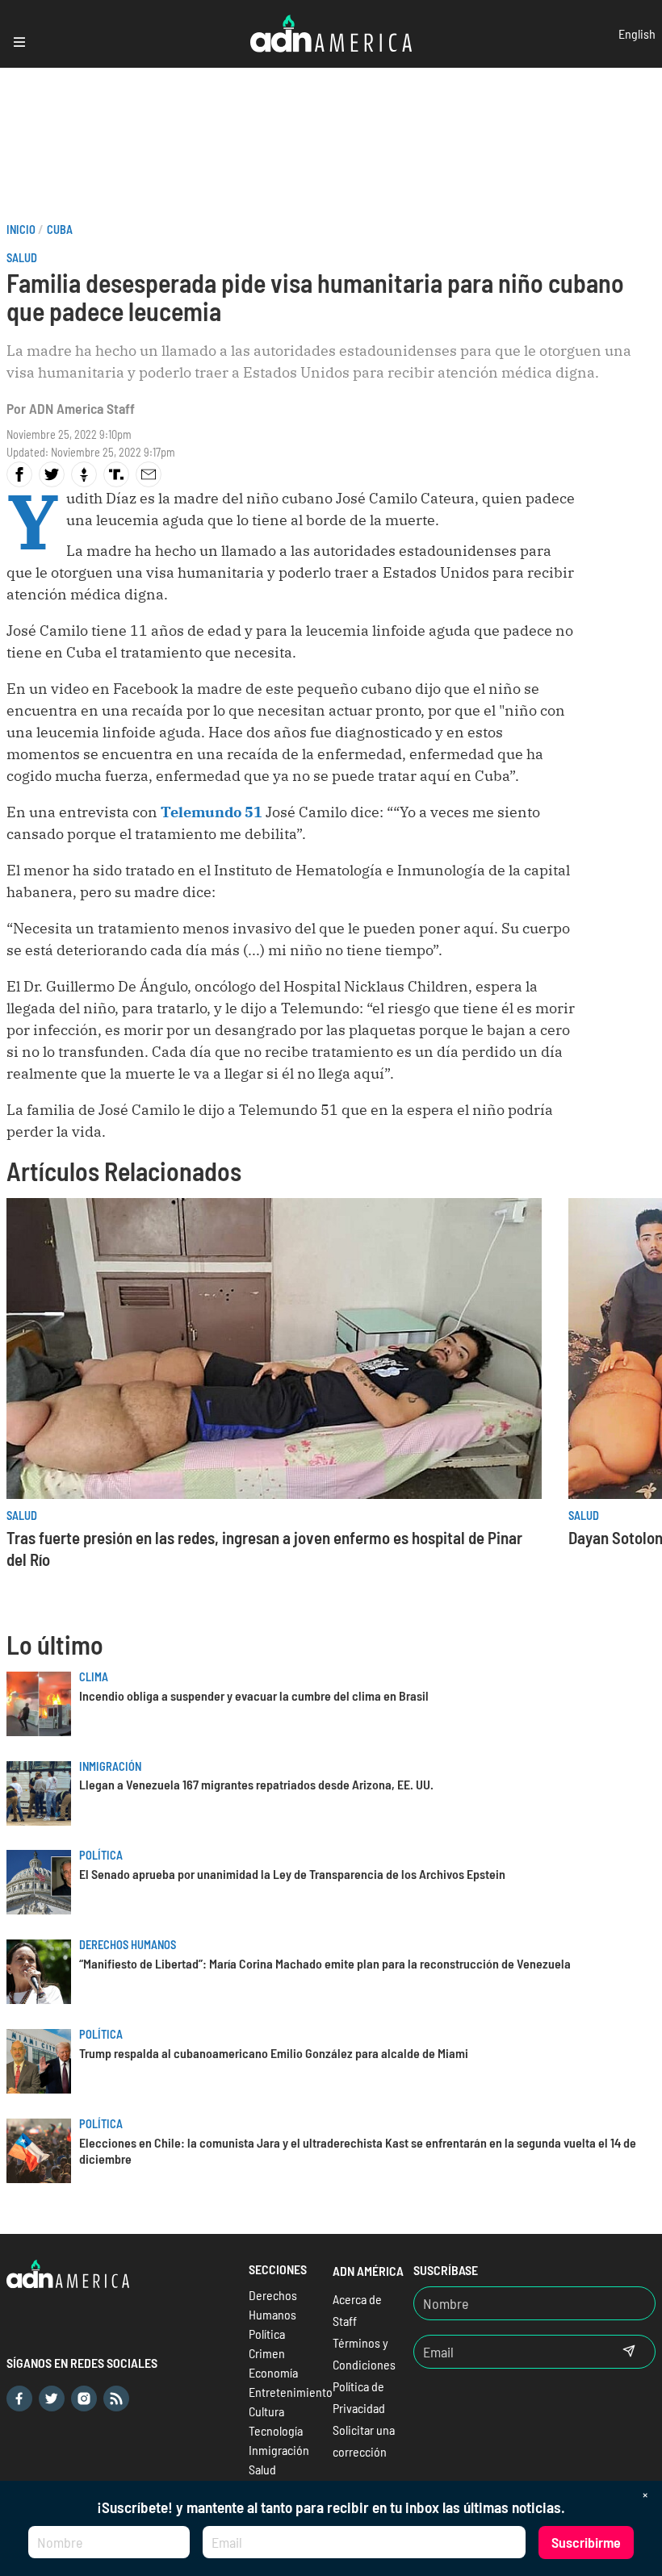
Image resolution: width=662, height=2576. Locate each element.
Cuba (60, 230)
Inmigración (110, 1766)
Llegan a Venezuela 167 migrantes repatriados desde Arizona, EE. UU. (256, 1784)
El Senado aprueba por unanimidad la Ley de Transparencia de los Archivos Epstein (292, 1874)
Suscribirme (586, 2542)
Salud (22, 258)
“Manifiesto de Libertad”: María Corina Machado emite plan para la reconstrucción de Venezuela (325, 1963)
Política (101, 1855)
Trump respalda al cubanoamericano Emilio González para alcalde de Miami (274, 2053)
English (637, 33)
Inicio (21, 230)
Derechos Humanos (128, 1945)
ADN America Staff (82, 408)
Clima (94, 1677)
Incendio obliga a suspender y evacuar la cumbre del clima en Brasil (254, 1695)
